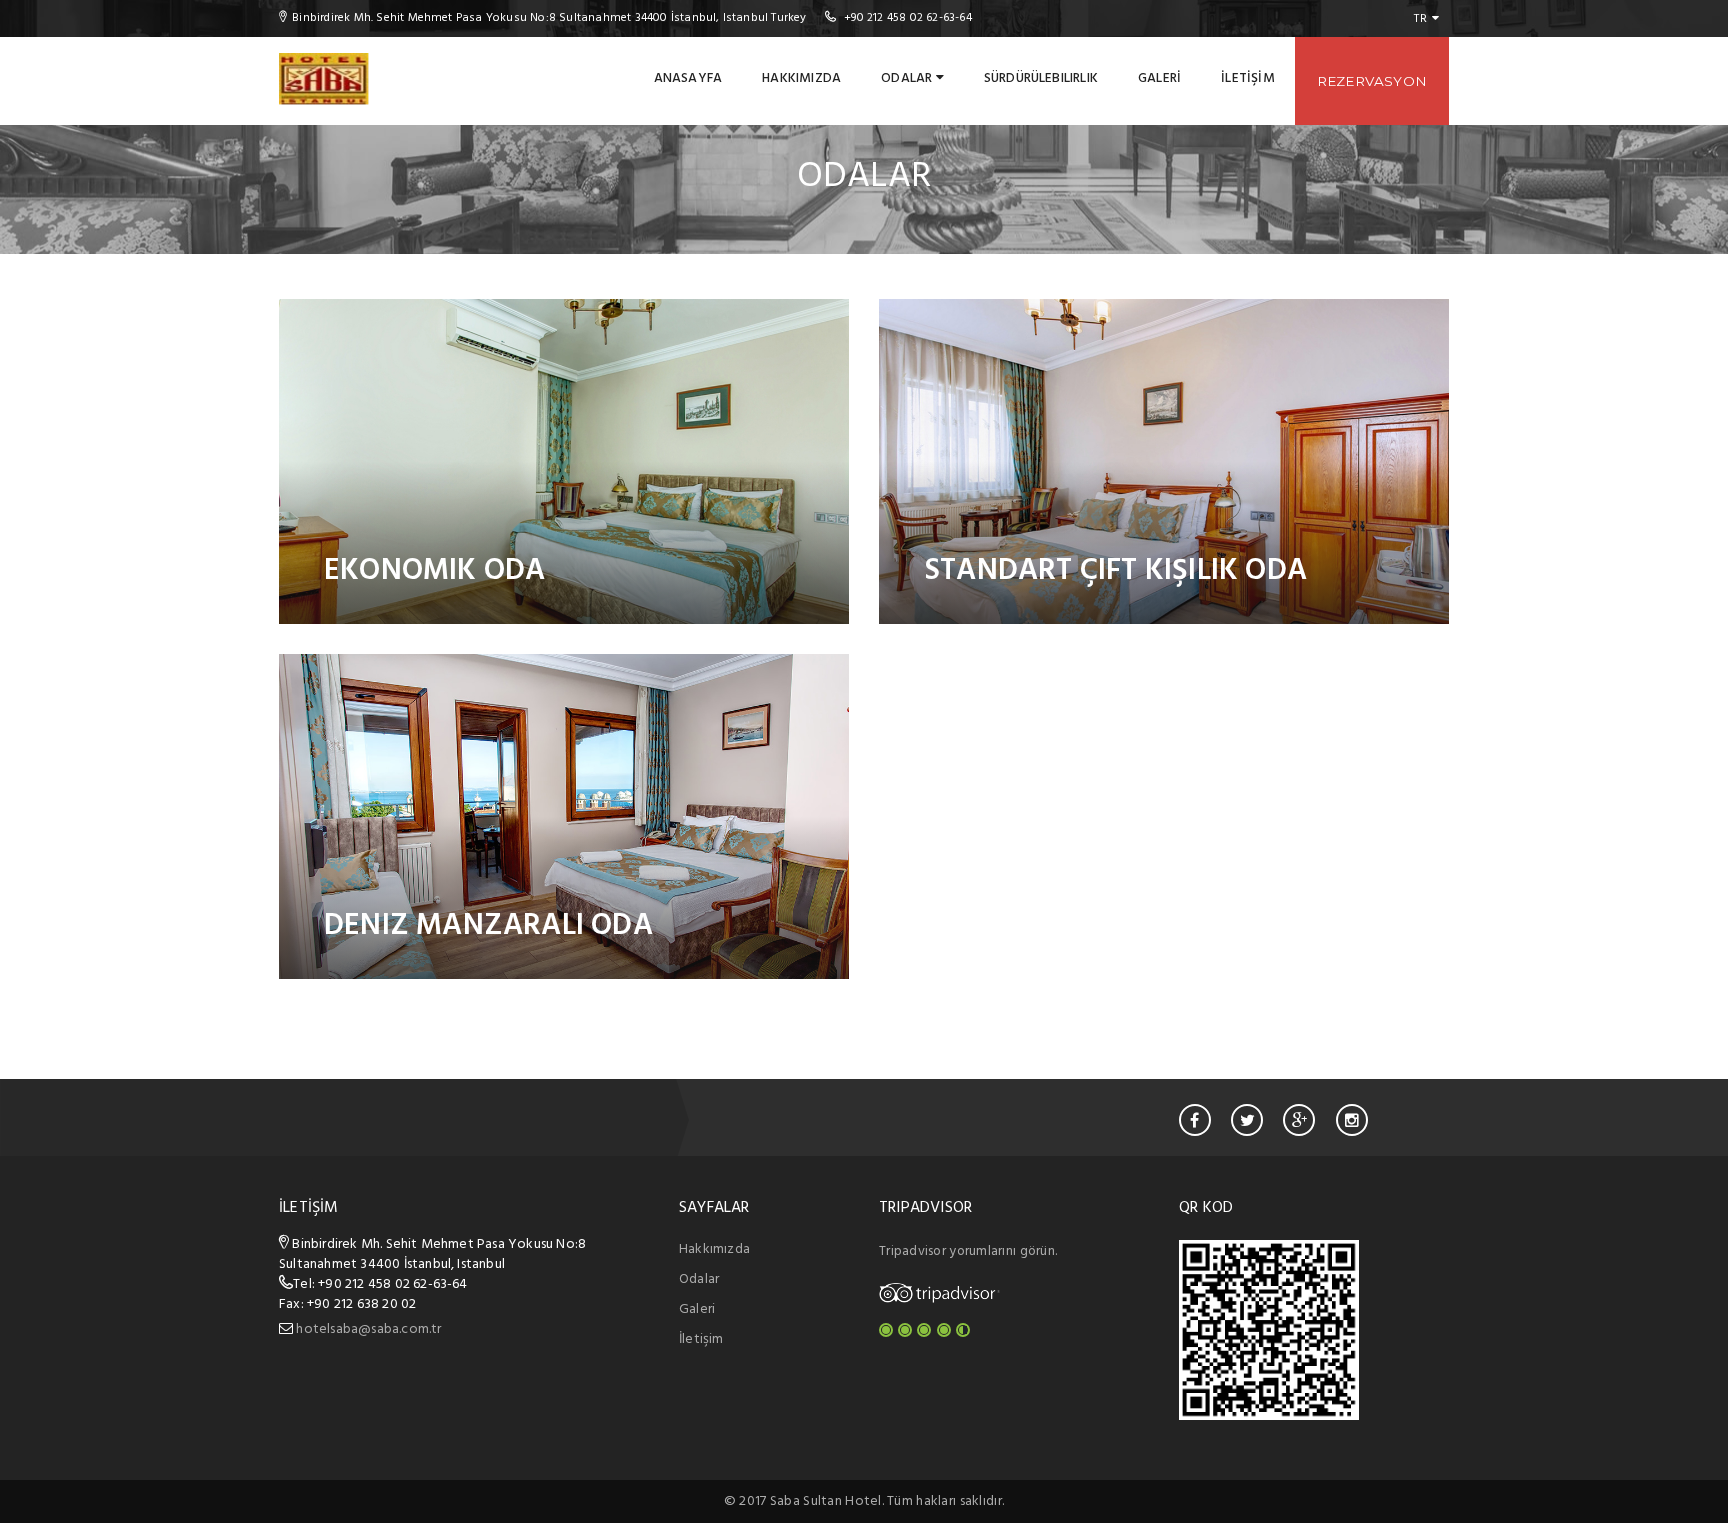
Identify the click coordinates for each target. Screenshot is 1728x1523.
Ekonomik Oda (434, 571)
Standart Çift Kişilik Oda (1115, 571)
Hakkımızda (801, 78)
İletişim (701, 1339)
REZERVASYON (1372, 81)
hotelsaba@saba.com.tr (368, 1329)
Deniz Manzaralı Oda (488, 926)
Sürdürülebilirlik (1041, 78)
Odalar (908, 78)
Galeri (697, 1309)
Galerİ (1159, 78)
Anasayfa (688, 78)
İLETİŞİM (1248, 78)
